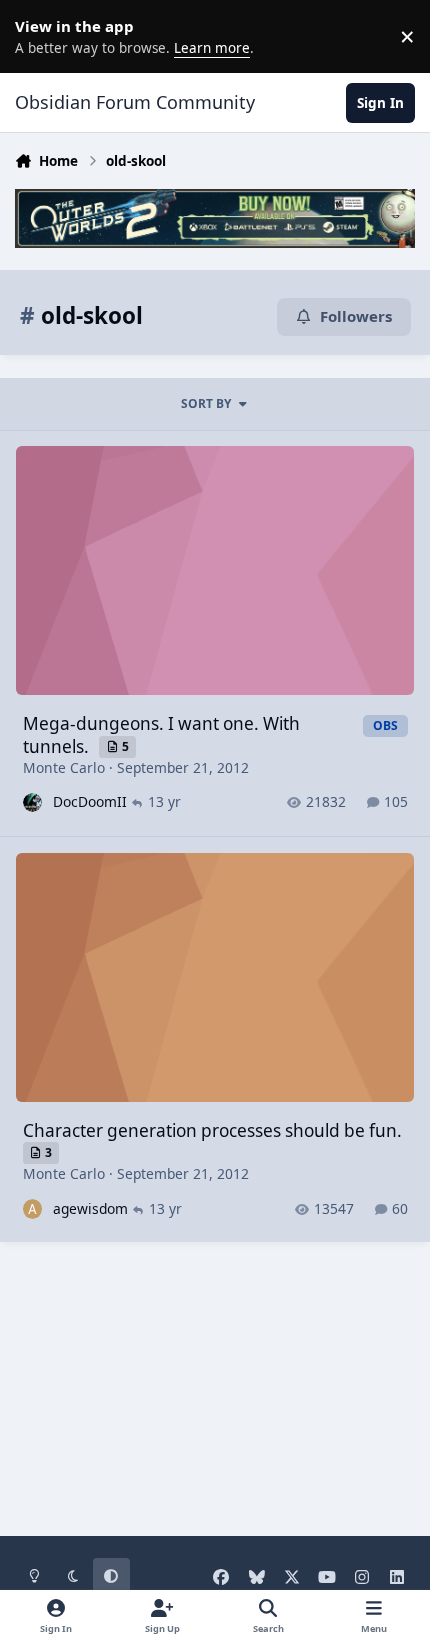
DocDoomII (90, 801)
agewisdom (90, 1208)
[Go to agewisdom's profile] (32, 1208)
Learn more (40, 36)
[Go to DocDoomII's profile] (32, 802)
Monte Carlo (64, 767)
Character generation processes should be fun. (212, 1130)
